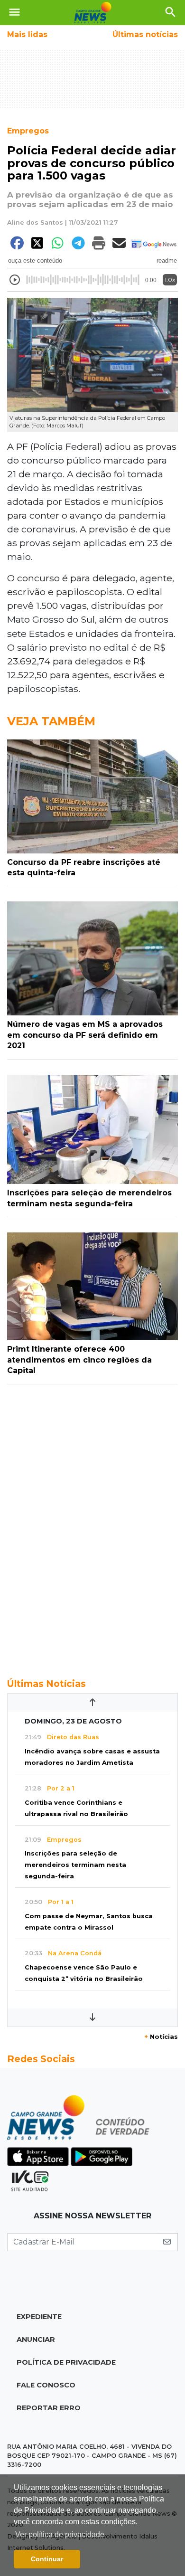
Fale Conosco (46, 2385)
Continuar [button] (47, 2559)
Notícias (161, 2037)
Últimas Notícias (46, 1684)
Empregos (28, 131)
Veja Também (51, 721)
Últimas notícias (145, 34)
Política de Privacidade (66, 2362)
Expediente (39, 2317)
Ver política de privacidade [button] (60, 2534)
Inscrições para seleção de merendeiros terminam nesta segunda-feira (75, 1865)
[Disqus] (92, 1526)
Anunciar (36, 2339)
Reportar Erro (49, 2408)
